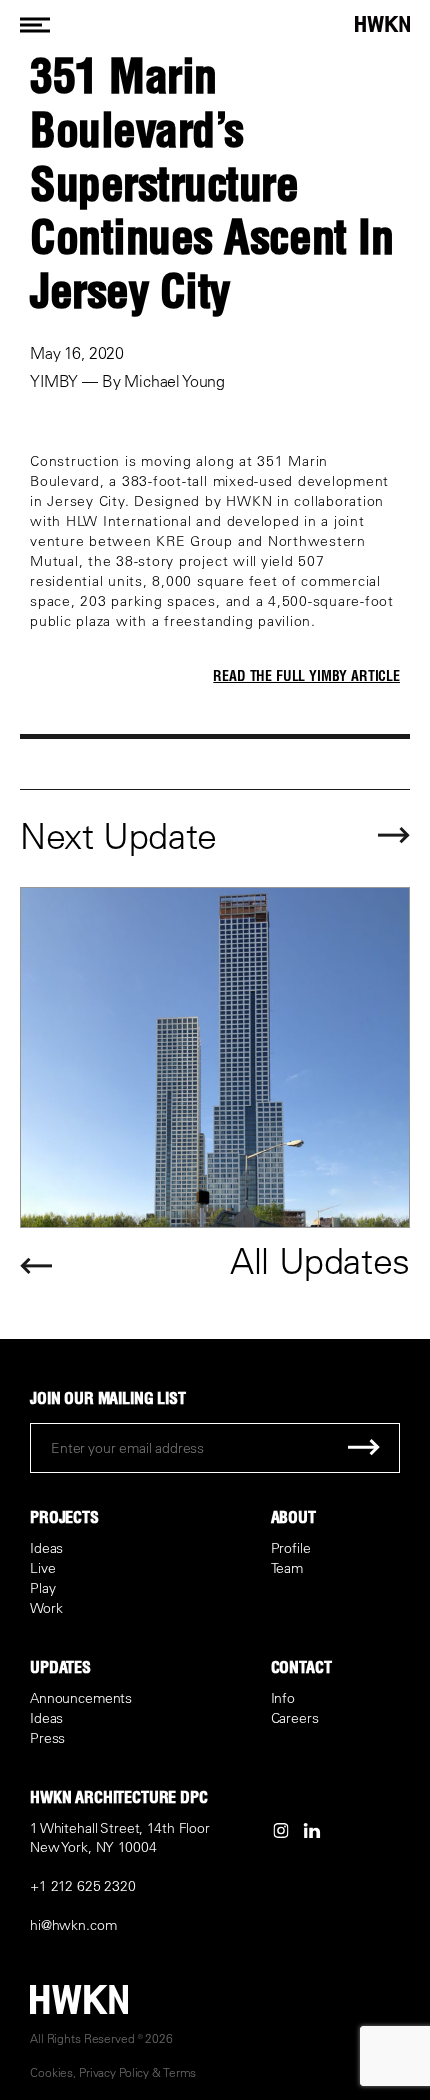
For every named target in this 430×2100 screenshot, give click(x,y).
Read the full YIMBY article (306, 676)
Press (47, 1738)
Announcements (81, 1698)
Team (287, 1568)
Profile (291, 1548)
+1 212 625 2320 (83, 1886)
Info (283, 1698)
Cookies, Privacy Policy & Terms (113, 2072)
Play (42, 1588)
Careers (295, 1718)
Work (46, 1608)
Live (42, 1568)
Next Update (118, 835)
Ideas (46, 1548)
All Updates (320, 1261)
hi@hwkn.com (73, 1925)
